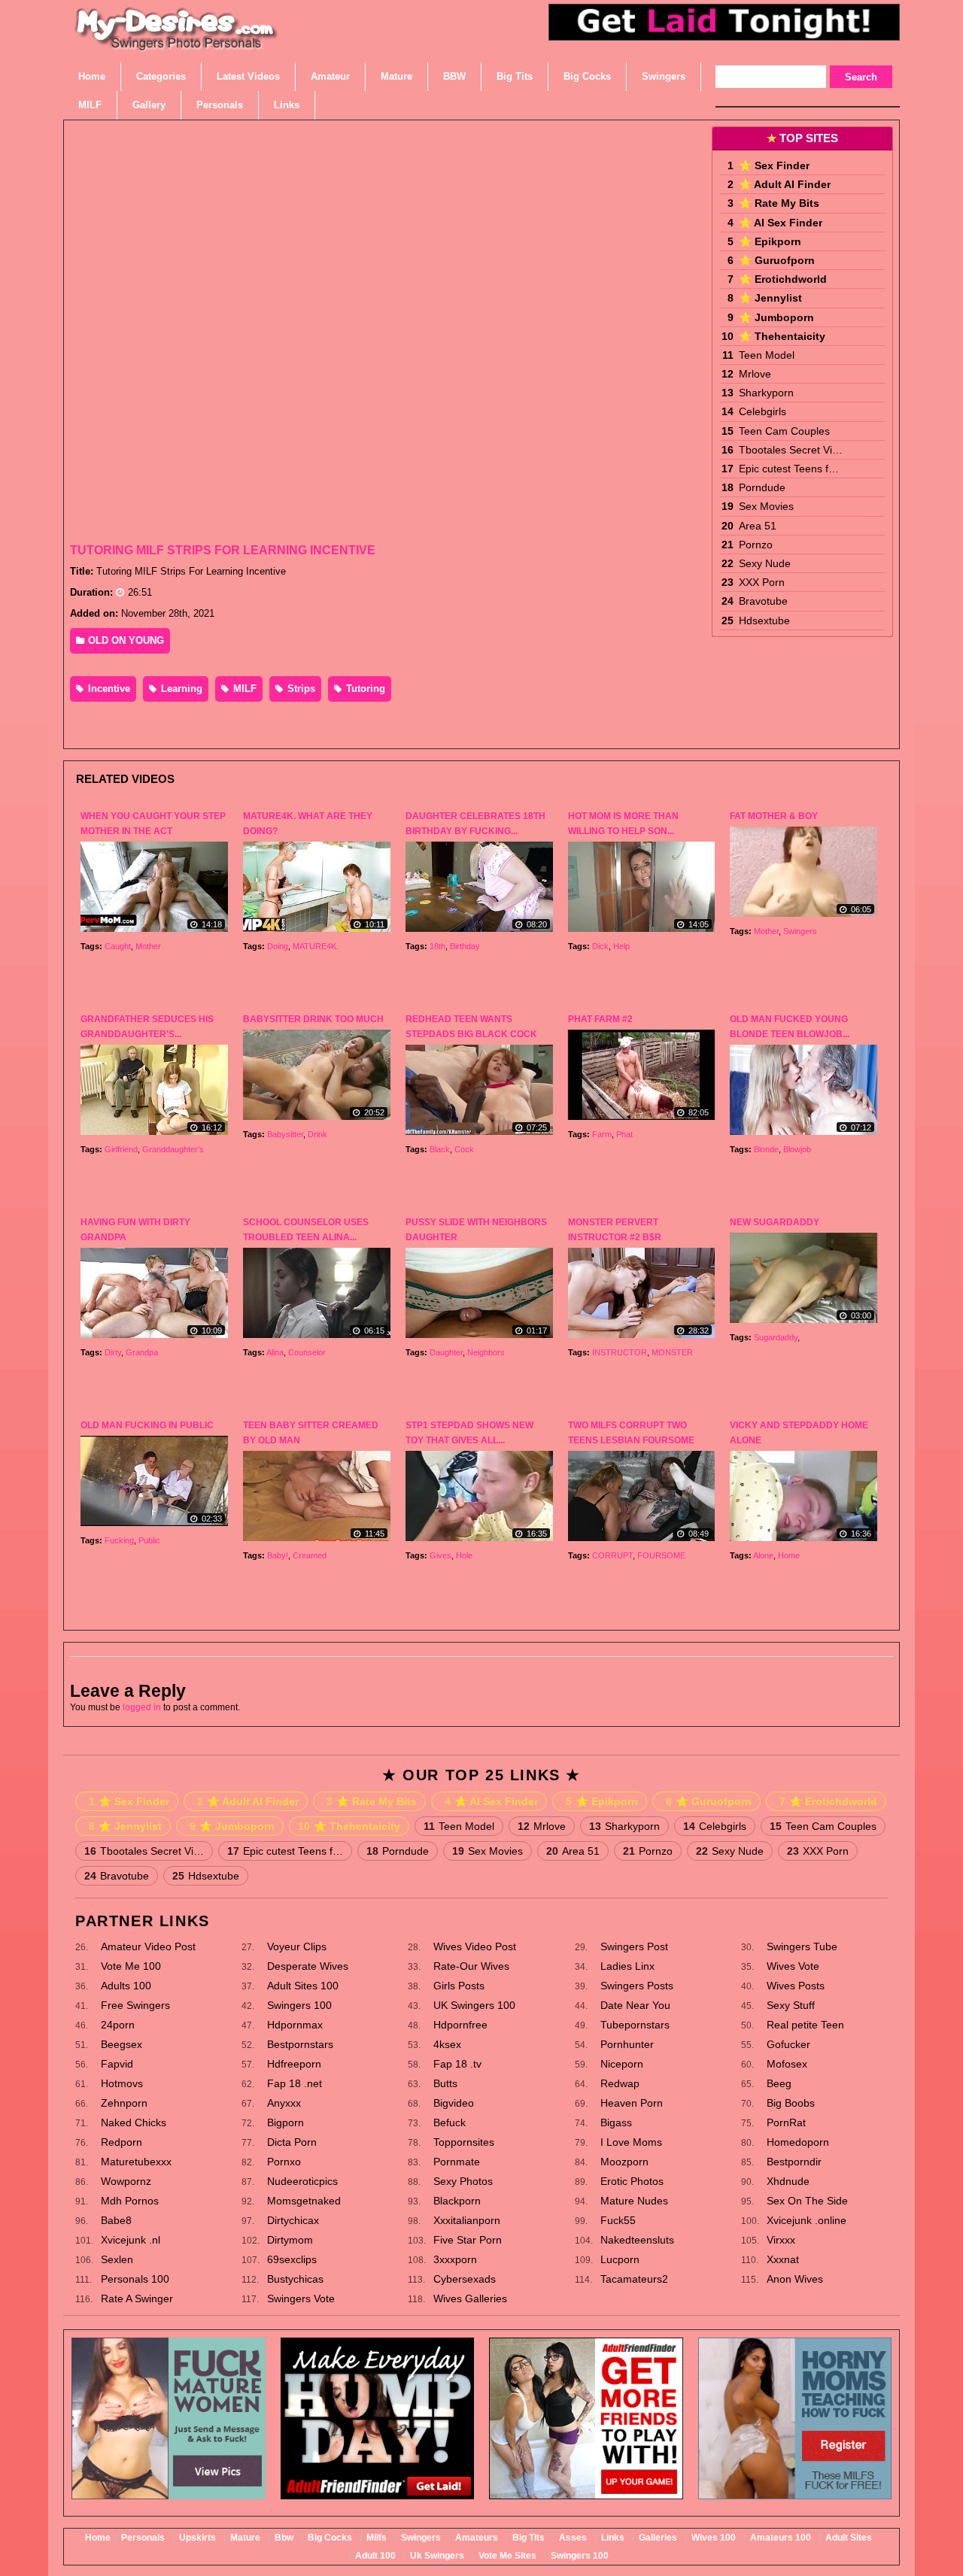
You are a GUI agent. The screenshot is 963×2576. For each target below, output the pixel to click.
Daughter (446, 1352)
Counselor (307, 1352)
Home (789, 1555)
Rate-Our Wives (471, 1966)
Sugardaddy (776, 1337)
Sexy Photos (463, 2181)
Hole (464, 1555)
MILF (243, 689)
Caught (118, 946)
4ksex (447, 2044)
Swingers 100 (299, 2005)
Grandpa (142, 1352)
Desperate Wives (308, 1966)
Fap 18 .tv (457, 2064)
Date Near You (635, 2005)
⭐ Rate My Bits (779, 203)
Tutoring (364, 689)
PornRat (786, 2122)
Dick (600, 946)
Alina (275, 1352)
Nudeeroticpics (302, 2181)
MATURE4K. (316, 946)
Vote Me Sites (507, 2556)
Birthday (465, 946)
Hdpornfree (460, 2025)
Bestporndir (794, 2162)
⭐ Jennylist (770, 298)
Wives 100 (714, 2538)
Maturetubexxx (136, 2162)
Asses (573, 2538)
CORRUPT (612, 1555)
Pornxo (284, 2162)
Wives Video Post (475, 1946)
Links (613, 2538)
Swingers (800, 931)
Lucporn (620, 2259)
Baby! (278, 1555)
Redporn (122, 2142)
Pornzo (756, 545)
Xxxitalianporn (467, 2220)
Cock (464, 1149)
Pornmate (457, 2162)
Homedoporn (798, 2142)
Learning (180, 689)
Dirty (113, 1352)
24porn (118, 2025)
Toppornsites (464, 2142)
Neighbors (486, 1352)
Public (149, 1540)
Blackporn (457, 2201)
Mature (245, 2538)
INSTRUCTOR (620, 1352)
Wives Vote (793, 1966)
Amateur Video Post (148, 1946)
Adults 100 (126, 1986)
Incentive (108, 689)
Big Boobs (791, 2103)
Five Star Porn (468, 2240)
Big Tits (529, 2538)
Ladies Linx (627, 1966)
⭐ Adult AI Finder (785, 184)
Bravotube (763, 601)
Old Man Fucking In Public (147, 1425)
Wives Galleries (470, 2298)
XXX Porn (762, 582)
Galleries (658, 2538)
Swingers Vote (301, 2298)
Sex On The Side (807, 2201)
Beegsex (122, 2044)
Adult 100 (375, 2556)
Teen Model (767, 355)
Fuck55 (618, 2220)
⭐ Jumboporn (776, 317)
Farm (602, 1134)
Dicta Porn (292, 2142)
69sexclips (292, 2259)
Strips (300, 689)
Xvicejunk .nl (131, 2240)
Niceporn (622, 2064)
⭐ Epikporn (770, 241)
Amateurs (477, 2538)
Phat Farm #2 (600, 1019)
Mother (148, 946)
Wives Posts (796, 1986)
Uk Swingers (437, 2556)
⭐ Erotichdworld (783, 279)
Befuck (450, 2122)
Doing (278, 946)
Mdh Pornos (130, 2201)
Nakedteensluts (637, 2240)
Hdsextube (764, 620)
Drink (317, 1134)
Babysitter (285, 1134)
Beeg (779, 2083)
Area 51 (758, 526)
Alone (763, 1555)
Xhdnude (788, 2181)
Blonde (766, 1149)
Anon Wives (795, 2279)
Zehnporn (124, 2103)
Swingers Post (634, 1946)
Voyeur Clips (297, 1946)
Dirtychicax (293, 2220)
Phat (624, 1134)
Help (621, 946)
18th (437, 946)
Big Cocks (330, 2538)
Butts (445, 2083)
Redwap (620, 2083)
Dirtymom (290, 2240)
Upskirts (197, 2538)
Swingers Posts (637, 1986)
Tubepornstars (635, 2025)
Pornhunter (627, 2044)
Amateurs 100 (781, 2538)
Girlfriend (121, 1149)
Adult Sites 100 (303, 1986)
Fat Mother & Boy (774, 816)
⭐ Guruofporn (777, 260)
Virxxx (781, 2240)
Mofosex (787, 2064)
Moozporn (624, 2162)
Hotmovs (122, 2083)
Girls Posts (459, 1986)
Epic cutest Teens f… (789, 469)
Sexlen (117, 2259)
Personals (143, 2538)
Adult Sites (849, 2538)
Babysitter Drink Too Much (313, 1019)
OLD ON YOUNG (125, 640)
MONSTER (672, 1352)
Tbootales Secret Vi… (791, 450)
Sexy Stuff (791, 2005)
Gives (440, 1555)
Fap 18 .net (295, 2083)
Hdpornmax (295, 2025)
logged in (142, 1707)
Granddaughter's (173, 1149)
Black (440, 1149)
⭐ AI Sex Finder (781, 223)
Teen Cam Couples (784, 431)
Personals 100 (135, 2279)
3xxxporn (455, 2259)
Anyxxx (284, 2103)
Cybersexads (465, 2279)
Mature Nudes (634, 2201)
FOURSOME (661, 1555)
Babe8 (116, 2220)
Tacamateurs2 (634, 2279)
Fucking (119, 1540)
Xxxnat (783, 2259)
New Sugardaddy (775, 1222)
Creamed (310, 1555)
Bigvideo (454, 2103)
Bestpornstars (300, 2044)
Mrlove (755, 374)
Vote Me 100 (131, 1966)
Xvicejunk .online (807, 2220)
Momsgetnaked (304, 2201)
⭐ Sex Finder (774, 165)
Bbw (284, 2538)
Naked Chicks (134, 2122)
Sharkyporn (766, 393)
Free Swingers (135, 2005)
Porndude (762, 487)
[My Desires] (177, 45)
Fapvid (117, 2064)
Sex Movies (766, 506)
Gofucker (788, 2044)
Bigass (616, 2122)
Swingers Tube (802, 1946)
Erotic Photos (632, 2181)
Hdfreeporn (294, 2064)
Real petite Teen (805, 2025)
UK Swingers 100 (474, 2005)
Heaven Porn (632, 2103)
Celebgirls (763, 411)
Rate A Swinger (137, 2298)
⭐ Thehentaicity (782, 336)
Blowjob (797, 1149)
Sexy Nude (765, 563)
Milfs (377, 2538)
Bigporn (286, 2122)
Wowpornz (126, 2181)
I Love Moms (631, 2142)
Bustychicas (295, 2279)
